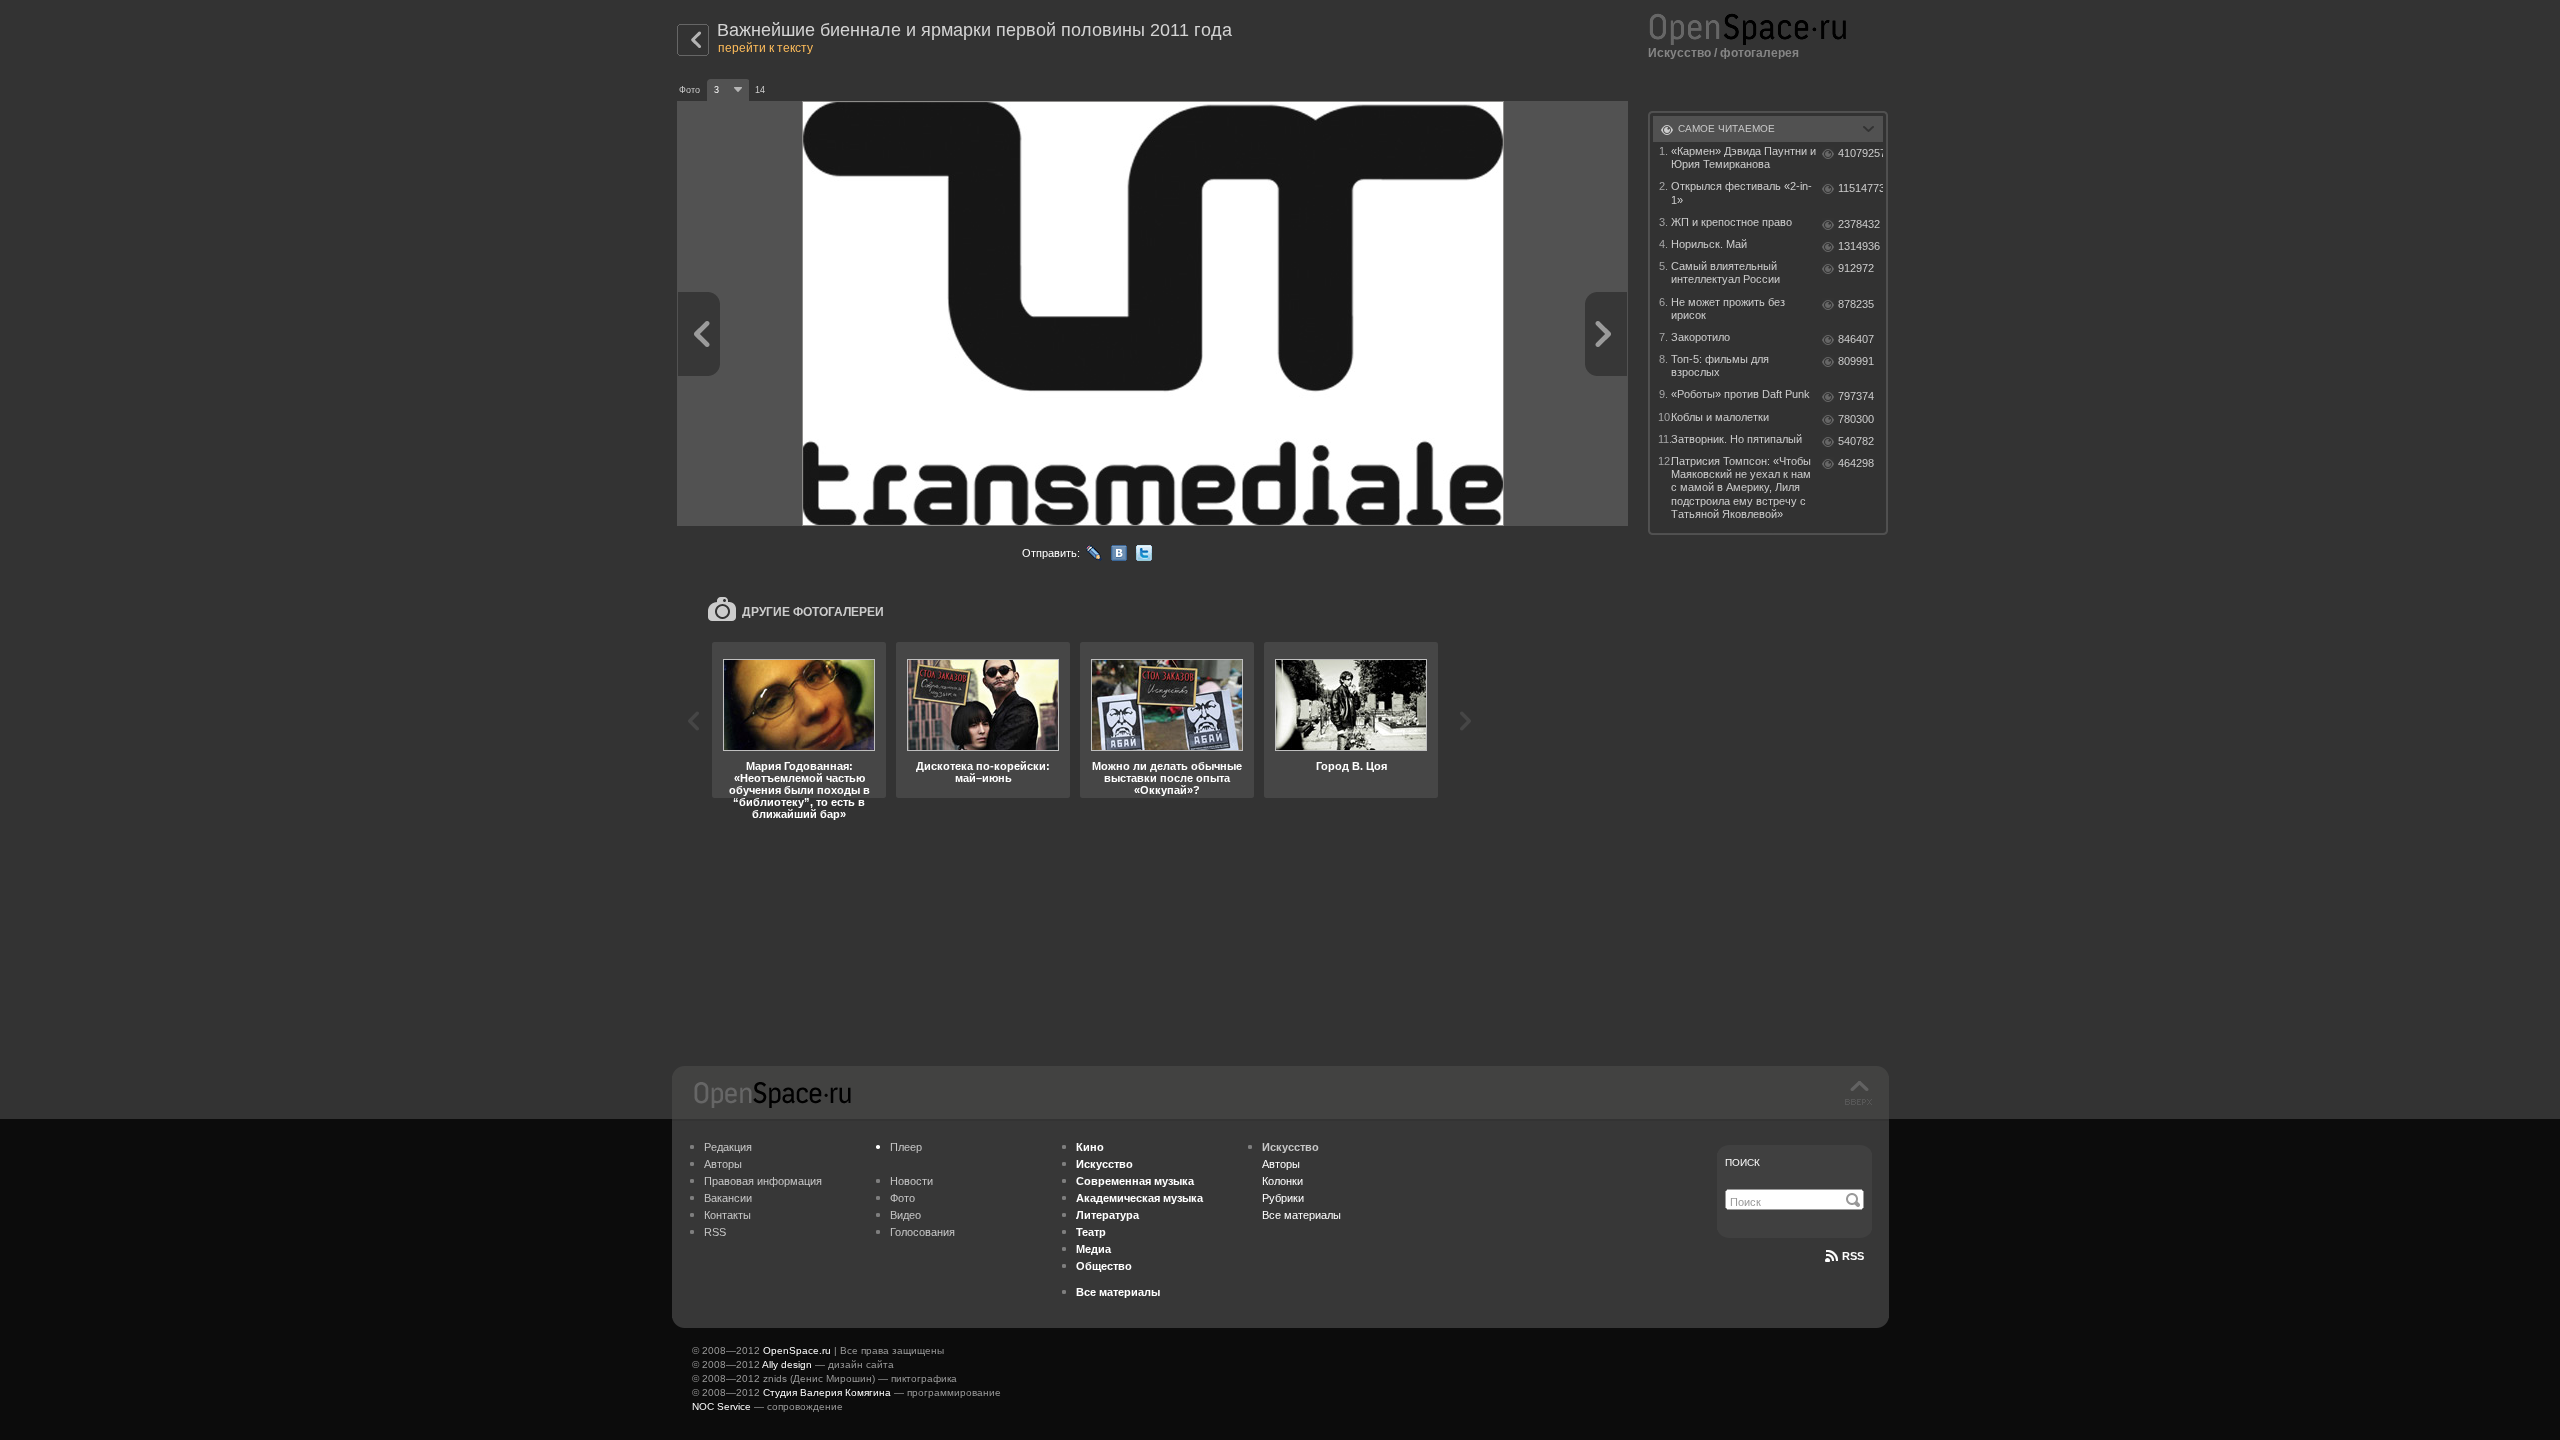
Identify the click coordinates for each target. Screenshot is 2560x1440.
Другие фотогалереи (813, 612)
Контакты (727, 1215)
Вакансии (728, 1198)
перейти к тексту (765, 48)
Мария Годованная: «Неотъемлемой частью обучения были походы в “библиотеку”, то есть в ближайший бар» (799, 790)
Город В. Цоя (1351, 766)
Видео (905, 1215)
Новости (911, 1181)
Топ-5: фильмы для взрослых (1720, 365)
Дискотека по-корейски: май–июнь (983, 772)
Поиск (1742, 1162)
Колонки (1282, 1181)
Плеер (906, 1147)
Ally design (787, 1364)
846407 (1856, 339)
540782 (1856, 441)
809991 (1856, 361)
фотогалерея (1759, 53)
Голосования (922, 1232)
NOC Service (721, 1406)
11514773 (1860, 188)
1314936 (1859, 246)
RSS (715, 1232)
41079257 (1860, 153)
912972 (1856, 268)
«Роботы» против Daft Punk (1740, 394)
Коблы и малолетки (1720, 417)
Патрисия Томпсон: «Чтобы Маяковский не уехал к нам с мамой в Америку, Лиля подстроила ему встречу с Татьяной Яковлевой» (1741, 487)
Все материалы (1301, 1215)
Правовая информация (763, 1181)
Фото (902, 1198)
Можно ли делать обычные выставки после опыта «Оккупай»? (1167, 778)
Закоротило (1700, 337)
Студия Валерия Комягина (827, 1392)
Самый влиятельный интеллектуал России (1725, 272)
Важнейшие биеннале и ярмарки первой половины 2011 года (974, 30)
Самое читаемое (1726, 128)
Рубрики (1283, 1198)
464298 (1856, 463)
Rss (1853, 1256)
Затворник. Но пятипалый (1736, 439)
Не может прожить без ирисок (1728, 308)
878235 (1856, 304)
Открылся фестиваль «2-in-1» (1741, 192)
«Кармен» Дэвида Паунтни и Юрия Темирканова (1743, 157)
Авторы (723, 1164)
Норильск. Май (1709, 244)
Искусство (1679, 53)
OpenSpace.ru (797, 1350)
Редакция (728, 1147)
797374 (1856, 396)
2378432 (1859, 224)
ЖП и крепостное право (1731, 222)
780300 (1856, 419)
